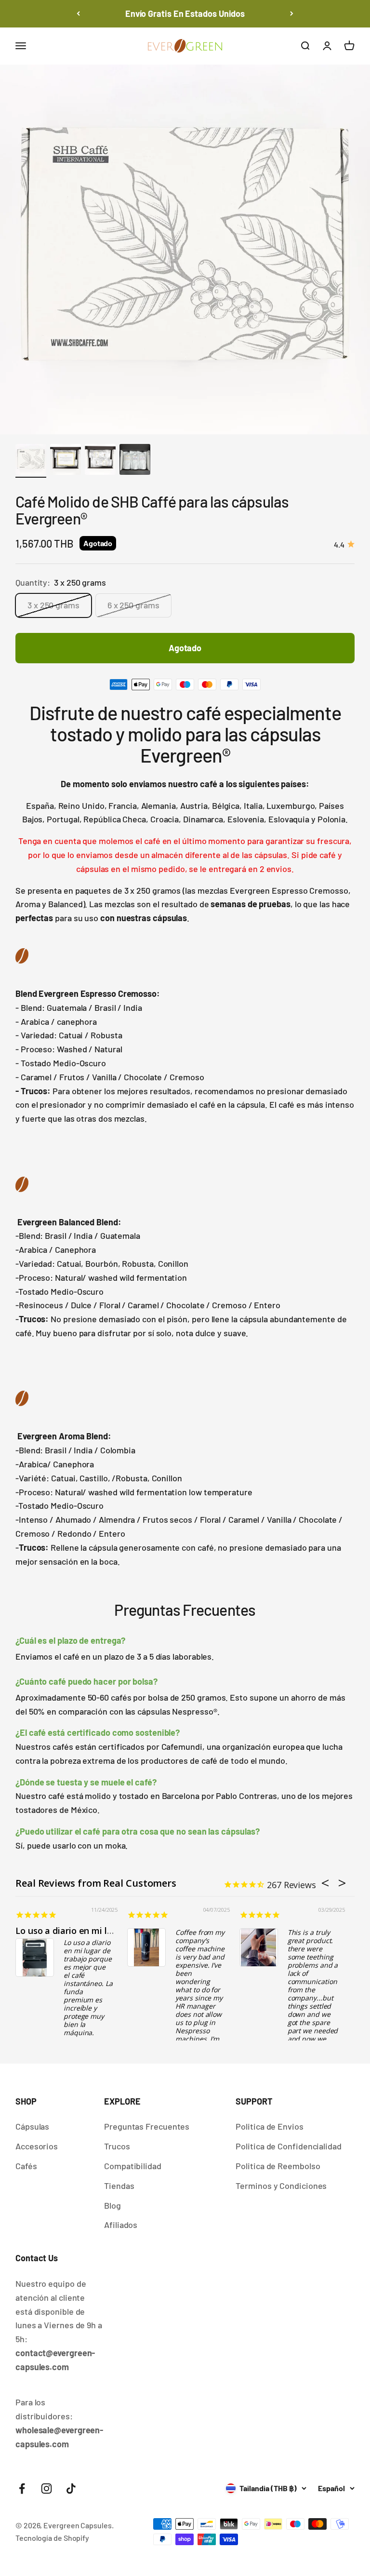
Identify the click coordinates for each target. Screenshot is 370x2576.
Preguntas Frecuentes (147, 2126)
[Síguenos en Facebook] (22, 2489)
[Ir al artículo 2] (66, 461)
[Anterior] (78, 14)
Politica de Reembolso (278, 2166)
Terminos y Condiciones (281, 2186)
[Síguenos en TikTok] (71, 2489)
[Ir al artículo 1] (31, 461)
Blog (112, 2205)
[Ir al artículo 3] (100, 461)
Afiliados (121, 2225)
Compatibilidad (133, 2166)
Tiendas (119, 2186)
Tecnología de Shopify (52, 2538)
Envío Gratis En (185, 13)
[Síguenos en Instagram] (46, 2489)
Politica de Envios (269, 2126)
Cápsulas (32, 2126)
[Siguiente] (292, 14)
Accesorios (37, 2146)
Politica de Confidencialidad (288, 2146)
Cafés (26, 2166)
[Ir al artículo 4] (135, 461)
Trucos (117, 2146)
